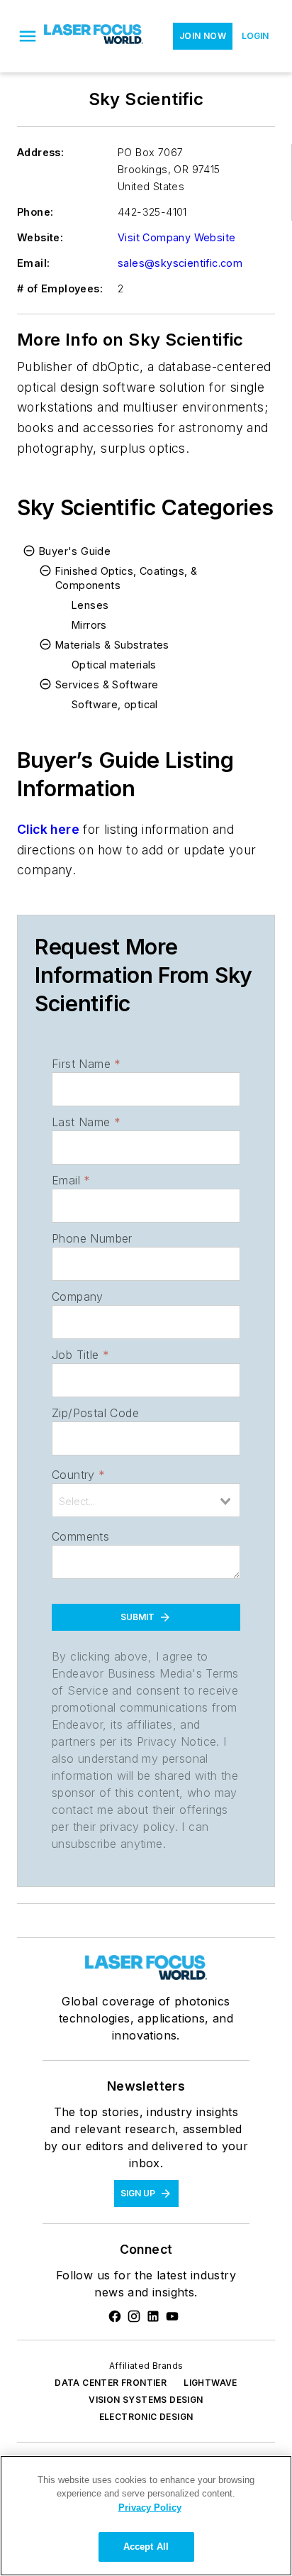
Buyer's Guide (75, 551)
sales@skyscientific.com (180, 263)
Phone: (35, 212)
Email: (33, 263)
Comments (80, 1536)
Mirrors (89, 625)
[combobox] (146, 1500)
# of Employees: (60, 288)
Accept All (146, 2547)
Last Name (86, 1122)
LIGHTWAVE (210, 2383)
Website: (40, 237)
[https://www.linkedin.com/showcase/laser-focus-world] (153, 2316)
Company (78, 1297)
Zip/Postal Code (95, 1413)
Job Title (80, 1355)
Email (71, 1180)
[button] (28, 36)
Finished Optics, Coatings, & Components (126, 578)
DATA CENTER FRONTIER (111, 2383)
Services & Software (107, 684)
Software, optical (115, 704)
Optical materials (114, 665)
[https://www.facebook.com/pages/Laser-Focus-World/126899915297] (115, 2316)
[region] (146, 2516)
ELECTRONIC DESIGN (146, 2417)
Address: (40, 152)
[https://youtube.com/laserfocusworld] (172, 2316)
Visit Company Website (176, 237)
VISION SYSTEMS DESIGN (146, 2400)
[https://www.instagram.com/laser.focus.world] (134, 2316)
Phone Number (92, 1238)
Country (78, 1475)
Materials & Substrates (112, 645)
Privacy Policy (150, 2508)
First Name (86, 1064)
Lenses (90, 605)
